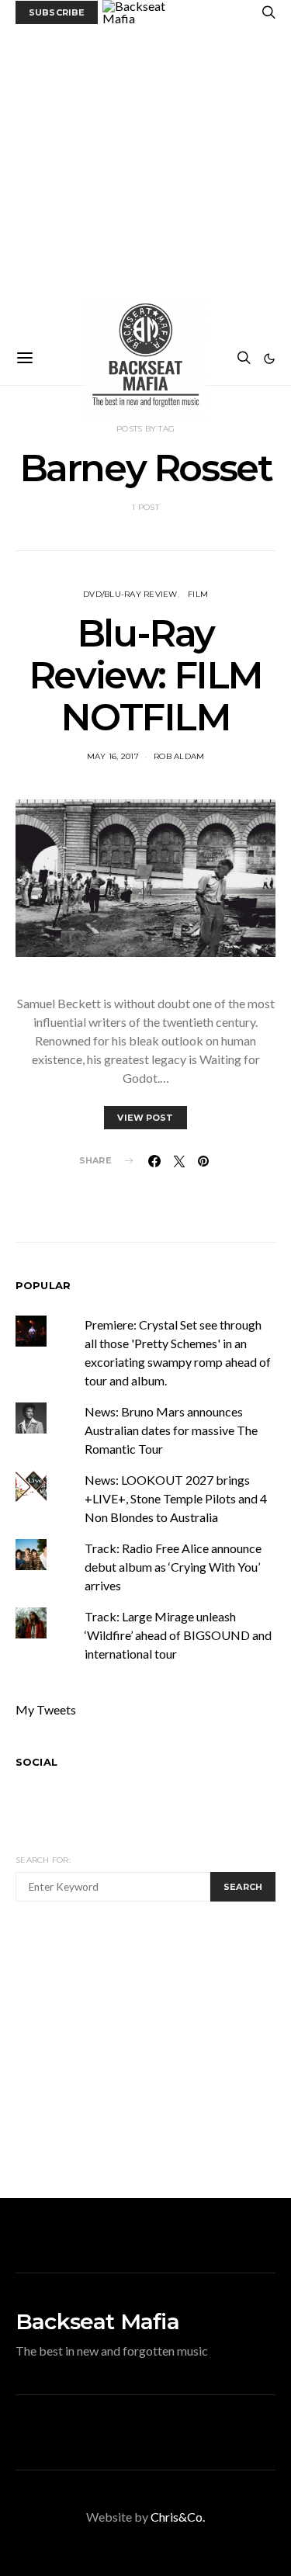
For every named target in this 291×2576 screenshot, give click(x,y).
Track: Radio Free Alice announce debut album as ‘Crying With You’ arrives (173, 1567)
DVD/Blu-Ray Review (130, 594)
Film (198, 594)
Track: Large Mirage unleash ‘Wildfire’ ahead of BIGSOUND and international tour (178, 1635)
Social (36, 1762)
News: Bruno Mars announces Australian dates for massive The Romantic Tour (171, 1430)
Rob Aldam (179, 756)
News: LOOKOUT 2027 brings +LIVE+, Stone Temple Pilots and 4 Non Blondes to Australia (176, 1498)
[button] (269, 359)
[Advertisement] (145, 178)
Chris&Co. (178, 2517)
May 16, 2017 (113, 756)
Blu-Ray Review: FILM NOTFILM (145, 675)
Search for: (43, 1860)
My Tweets (46, 1709)
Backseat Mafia (97, 2321)
